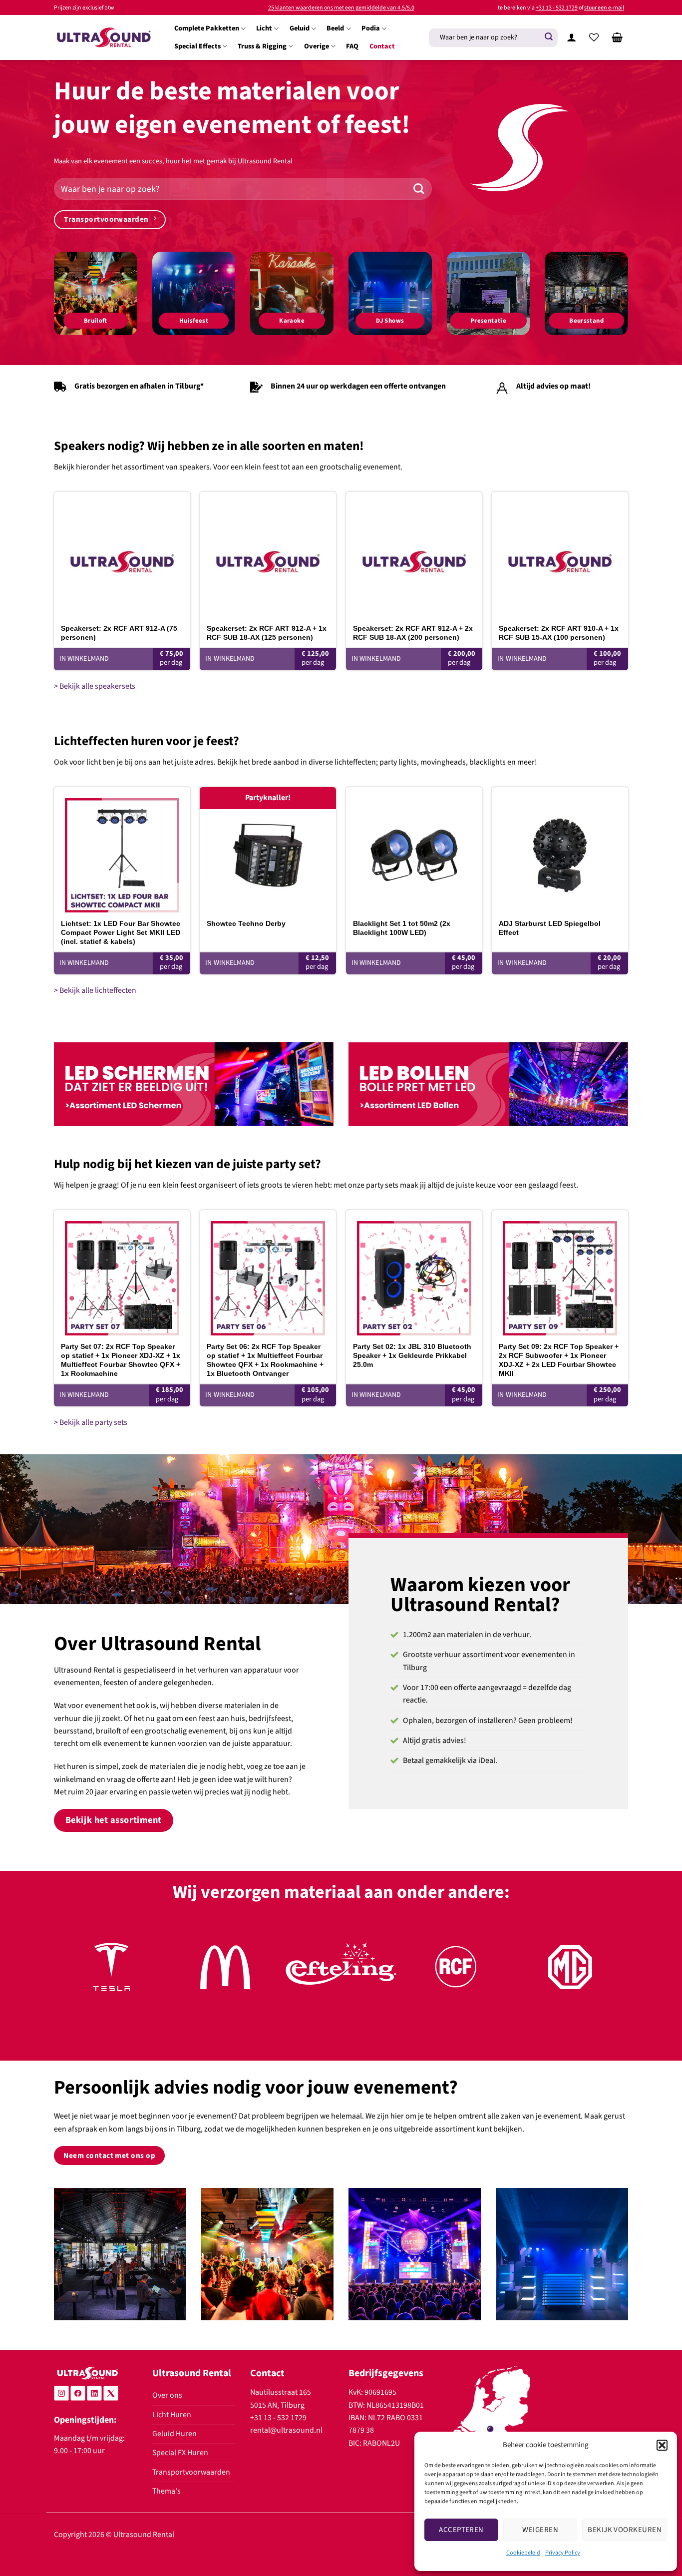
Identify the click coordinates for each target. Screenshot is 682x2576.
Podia (371, 28)
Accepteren (461, 2530)
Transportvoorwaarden (191, 2472)
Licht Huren (172, 2415)
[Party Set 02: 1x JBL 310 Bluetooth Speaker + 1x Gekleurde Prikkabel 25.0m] (414, 1273)
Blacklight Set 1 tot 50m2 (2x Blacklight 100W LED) (402, 928)
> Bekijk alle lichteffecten (95, 990)
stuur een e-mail (604, 8)
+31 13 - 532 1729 (557, 8)
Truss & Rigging (262, 46)
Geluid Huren (174, 2434)
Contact (382, 46)
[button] (662, 2445)
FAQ (352, 46)
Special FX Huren (180, 2453)
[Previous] (78, 1978)
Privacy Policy (563, 2553)
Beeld (335, 28)
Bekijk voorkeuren (625, 2530)
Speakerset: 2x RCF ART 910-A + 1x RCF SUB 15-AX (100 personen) (559, 633)
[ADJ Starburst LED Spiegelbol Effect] (560, 850)
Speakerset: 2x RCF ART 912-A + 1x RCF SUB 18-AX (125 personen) (267, 633)
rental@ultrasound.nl (286, 2430)
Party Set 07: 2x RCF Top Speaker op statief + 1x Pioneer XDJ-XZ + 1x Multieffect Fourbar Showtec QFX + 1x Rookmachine (121, 1360)
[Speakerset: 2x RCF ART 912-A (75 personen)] (122, 555)
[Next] (604, 1978)
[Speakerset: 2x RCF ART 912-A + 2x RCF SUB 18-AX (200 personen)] (414, 555)
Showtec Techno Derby (246, 923)
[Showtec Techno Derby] (268, 850)
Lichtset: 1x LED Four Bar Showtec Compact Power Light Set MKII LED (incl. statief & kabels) (121, 932)
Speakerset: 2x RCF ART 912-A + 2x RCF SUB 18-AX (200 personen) (413, 633)
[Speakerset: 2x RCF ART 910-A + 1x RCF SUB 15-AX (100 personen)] (560, 555)
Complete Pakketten (207, 28)
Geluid (300, 28)
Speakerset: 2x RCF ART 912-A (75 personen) (119, 633)
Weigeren (540, 2530)
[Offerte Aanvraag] (617, 37)
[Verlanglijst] (594, 37)
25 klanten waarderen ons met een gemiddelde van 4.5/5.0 (341, 8)
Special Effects (197, 46)
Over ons (167, 2395)
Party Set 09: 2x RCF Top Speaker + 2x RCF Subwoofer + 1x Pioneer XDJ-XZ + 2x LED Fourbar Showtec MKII (559, 1360)
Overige (317, 46)
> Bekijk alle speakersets (95, 686)
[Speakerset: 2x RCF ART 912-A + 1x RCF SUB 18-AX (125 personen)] (268, 555)
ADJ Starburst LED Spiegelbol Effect (550, 928)
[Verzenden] (549, 37)
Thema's (167, 2491)
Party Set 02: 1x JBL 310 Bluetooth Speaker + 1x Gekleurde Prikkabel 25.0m (412, 1355)
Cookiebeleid (523, 2553)
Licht (264, 28)
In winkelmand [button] (84, 659)
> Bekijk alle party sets (91, 1422)
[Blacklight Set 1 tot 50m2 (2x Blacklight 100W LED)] (414, 850)
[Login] (571, 37)
